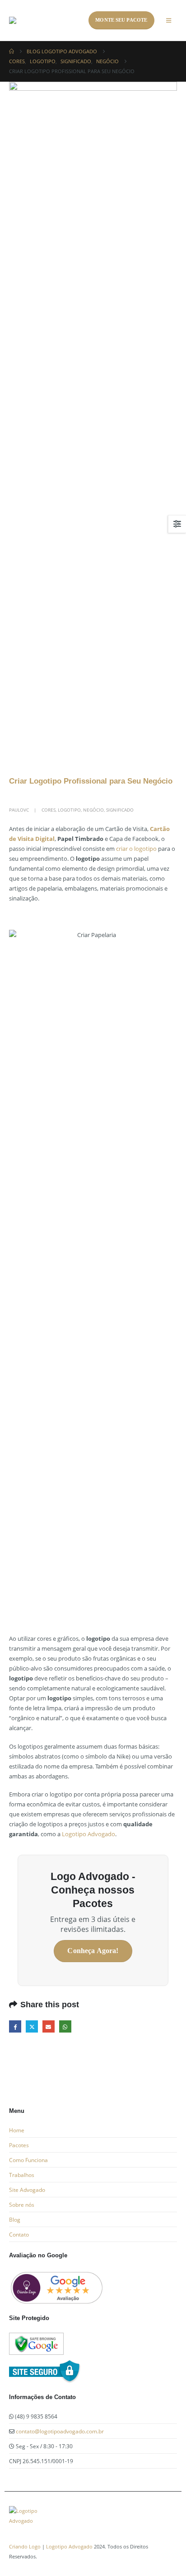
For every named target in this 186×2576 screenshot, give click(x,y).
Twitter (32, 2026)
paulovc (19, 810)
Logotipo (69, 810)
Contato (19, 2234)
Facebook (15, 2026)
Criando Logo (25, 2547)
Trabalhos (22, 2175)
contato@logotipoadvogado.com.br (60, 2431)
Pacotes (19, 2145)
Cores (49, 810)
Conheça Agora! (93, 1951)
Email (49, 2026)
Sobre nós (22, 2205)
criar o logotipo (136, 849)
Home (17, 2130)
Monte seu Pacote (121, 20)
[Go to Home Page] (12, 51)
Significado (120, 810)
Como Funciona (28, 2160)
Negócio (93, 810)
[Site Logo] (43, 20)
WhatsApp (65, 2026)
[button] (169, 20)
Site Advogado (27, 2190)
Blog (15, 2219)
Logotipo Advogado (88, 1834)
